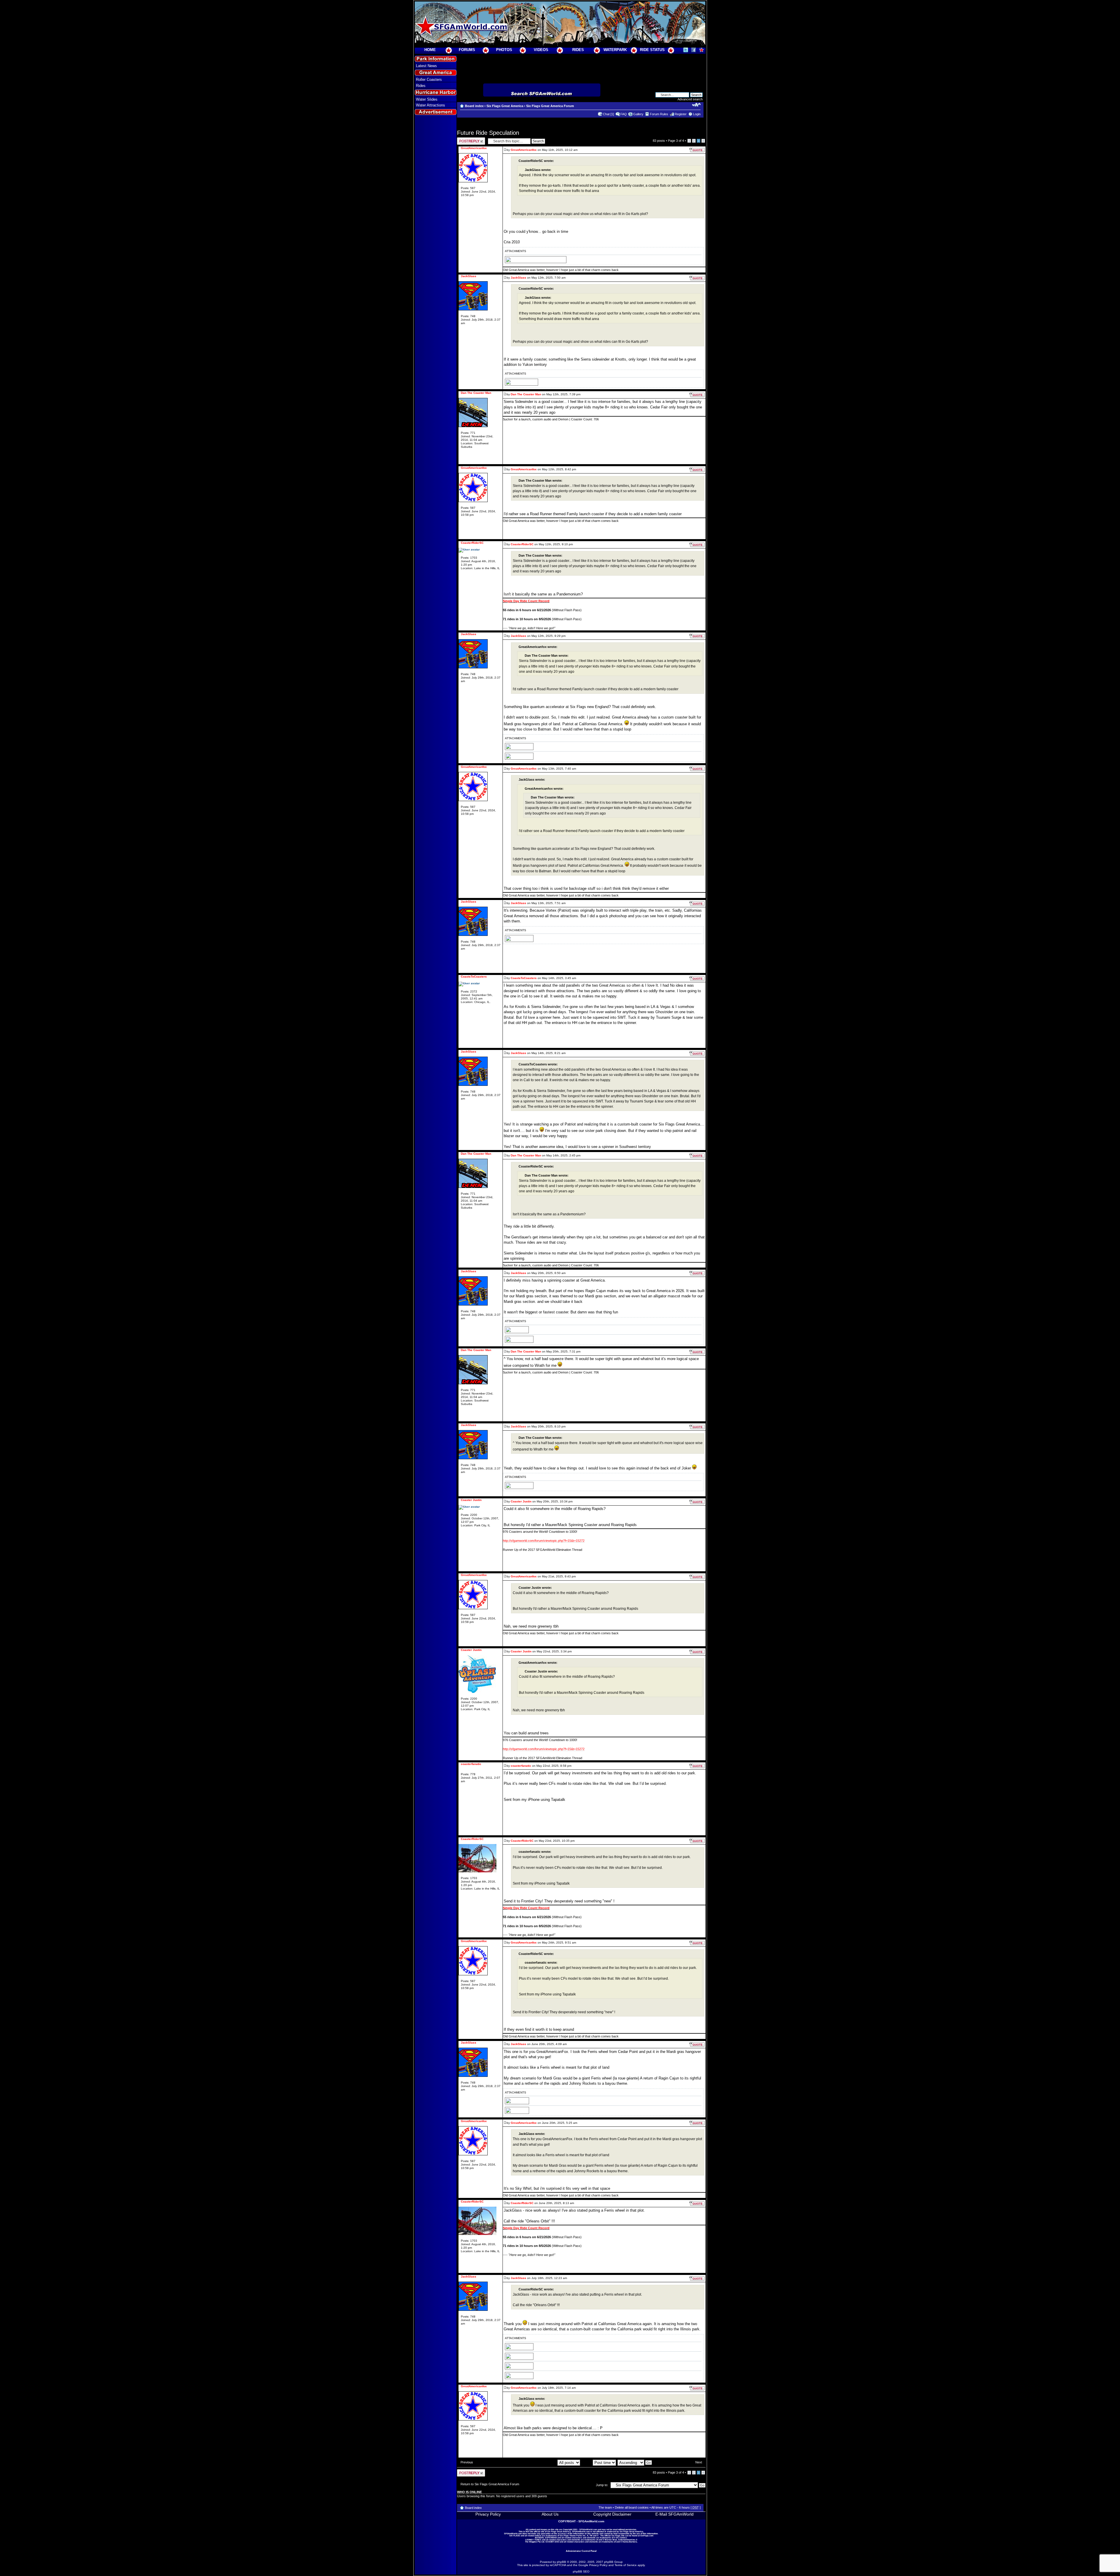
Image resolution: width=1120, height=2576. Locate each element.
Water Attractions (430, 105)
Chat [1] (608, 114)
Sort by (587, 2462)
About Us (550, 2514)
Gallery (638, 114)
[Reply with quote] (697, 150)
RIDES (578, 50)
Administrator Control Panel (581, 2551)
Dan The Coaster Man (526, 394)
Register (681, 114)
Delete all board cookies (632, 2507)
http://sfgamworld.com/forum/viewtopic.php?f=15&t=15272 (544, 1541)
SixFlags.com (647, 2536)
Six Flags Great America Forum (550, 106)
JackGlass (518, 278)
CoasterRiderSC (522, 544)
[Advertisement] (435, 222)
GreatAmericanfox (524, 150)
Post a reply (466, 139)
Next (699, 2462)
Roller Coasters (429, 79)
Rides (421, 86)
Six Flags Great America (505, 106)
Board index (474, 106)
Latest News (426, 66)
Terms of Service (626, 2565)
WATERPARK (615, 50)
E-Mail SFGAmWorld (674, 2514)
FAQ (624, 114)
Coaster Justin (521, 1501)
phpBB (561, 2562)
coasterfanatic (521, 1766)
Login (697, 114)
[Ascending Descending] (635, 2462)
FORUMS (467, 50)
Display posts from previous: (537, 2462)
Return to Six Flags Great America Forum (490, 2484)
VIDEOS (541, 50)
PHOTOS (504, 50)
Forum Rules (659, 114)
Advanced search (690, 99)
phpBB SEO (581, 2571)
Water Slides (427, 99)
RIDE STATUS (652, 50)
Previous (467, 2462)
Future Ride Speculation (488, 133)
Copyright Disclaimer (612, 2514)
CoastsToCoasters (524, 978)
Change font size (696, 105)
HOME (430, 50)
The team (605, 2507)
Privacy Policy (488, 2514)
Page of (676, 141)
